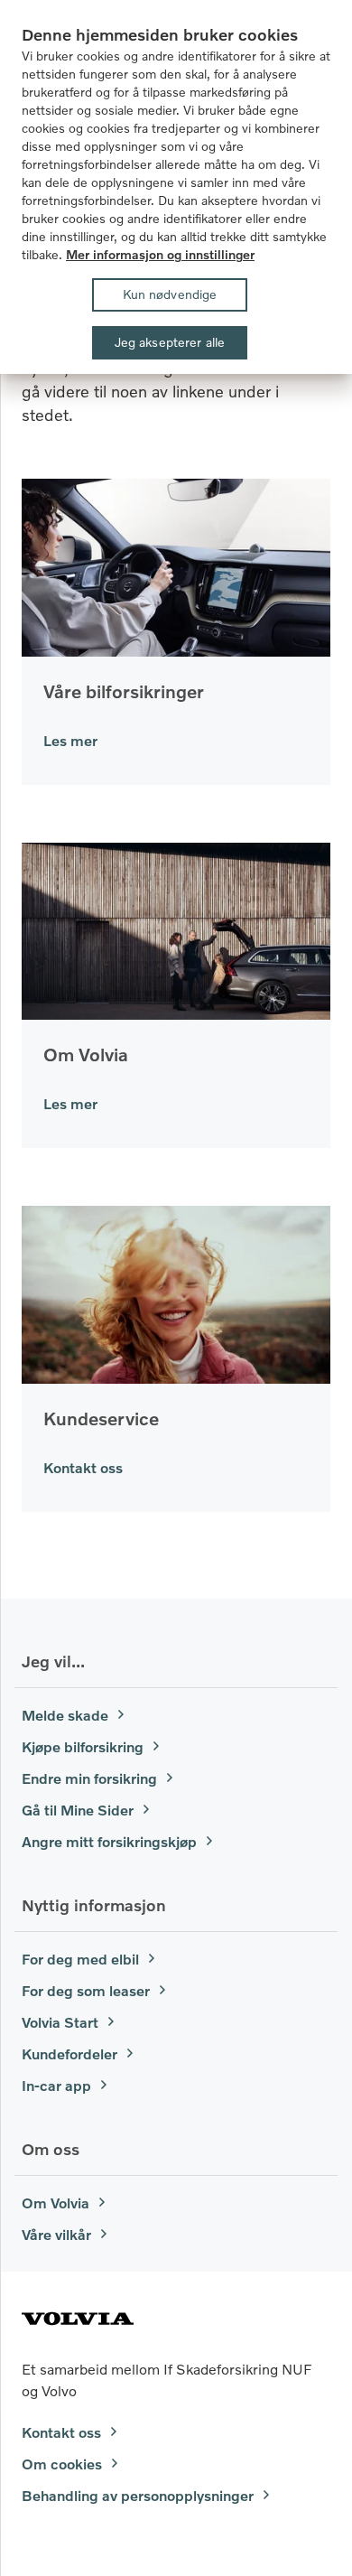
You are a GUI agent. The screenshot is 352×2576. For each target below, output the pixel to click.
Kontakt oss (83, 1467)
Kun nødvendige (170, 294)
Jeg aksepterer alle (170, 342)
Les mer (70, 740)
